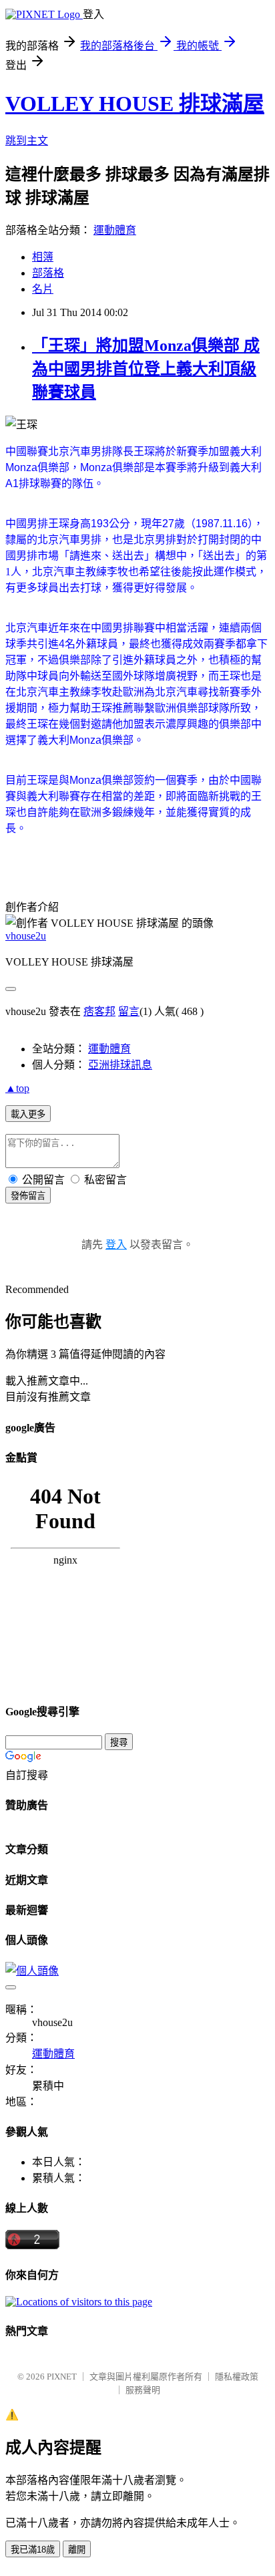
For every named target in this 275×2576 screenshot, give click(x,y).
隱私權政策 (237, 2377)
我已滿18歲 (33, 2550)
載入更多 (28, 1114)
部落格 (48, 273)
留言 (129, 1011)
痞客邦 (99, 1011)
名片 (43, 289)
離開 (77, 2550)
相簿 (43, 257)
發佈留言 (28, 1196)
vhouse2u (26, 936)
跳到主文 (27, 141)
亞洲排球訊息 (120, 1065)
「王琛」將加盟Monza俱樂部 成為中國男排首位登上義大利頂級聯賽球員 (146, 369)
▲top (17, 1088)
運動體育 (115, 230)
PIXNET (62, 2377)
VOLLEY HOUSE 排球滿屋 (135, 104)
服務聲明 (143, 2390)
